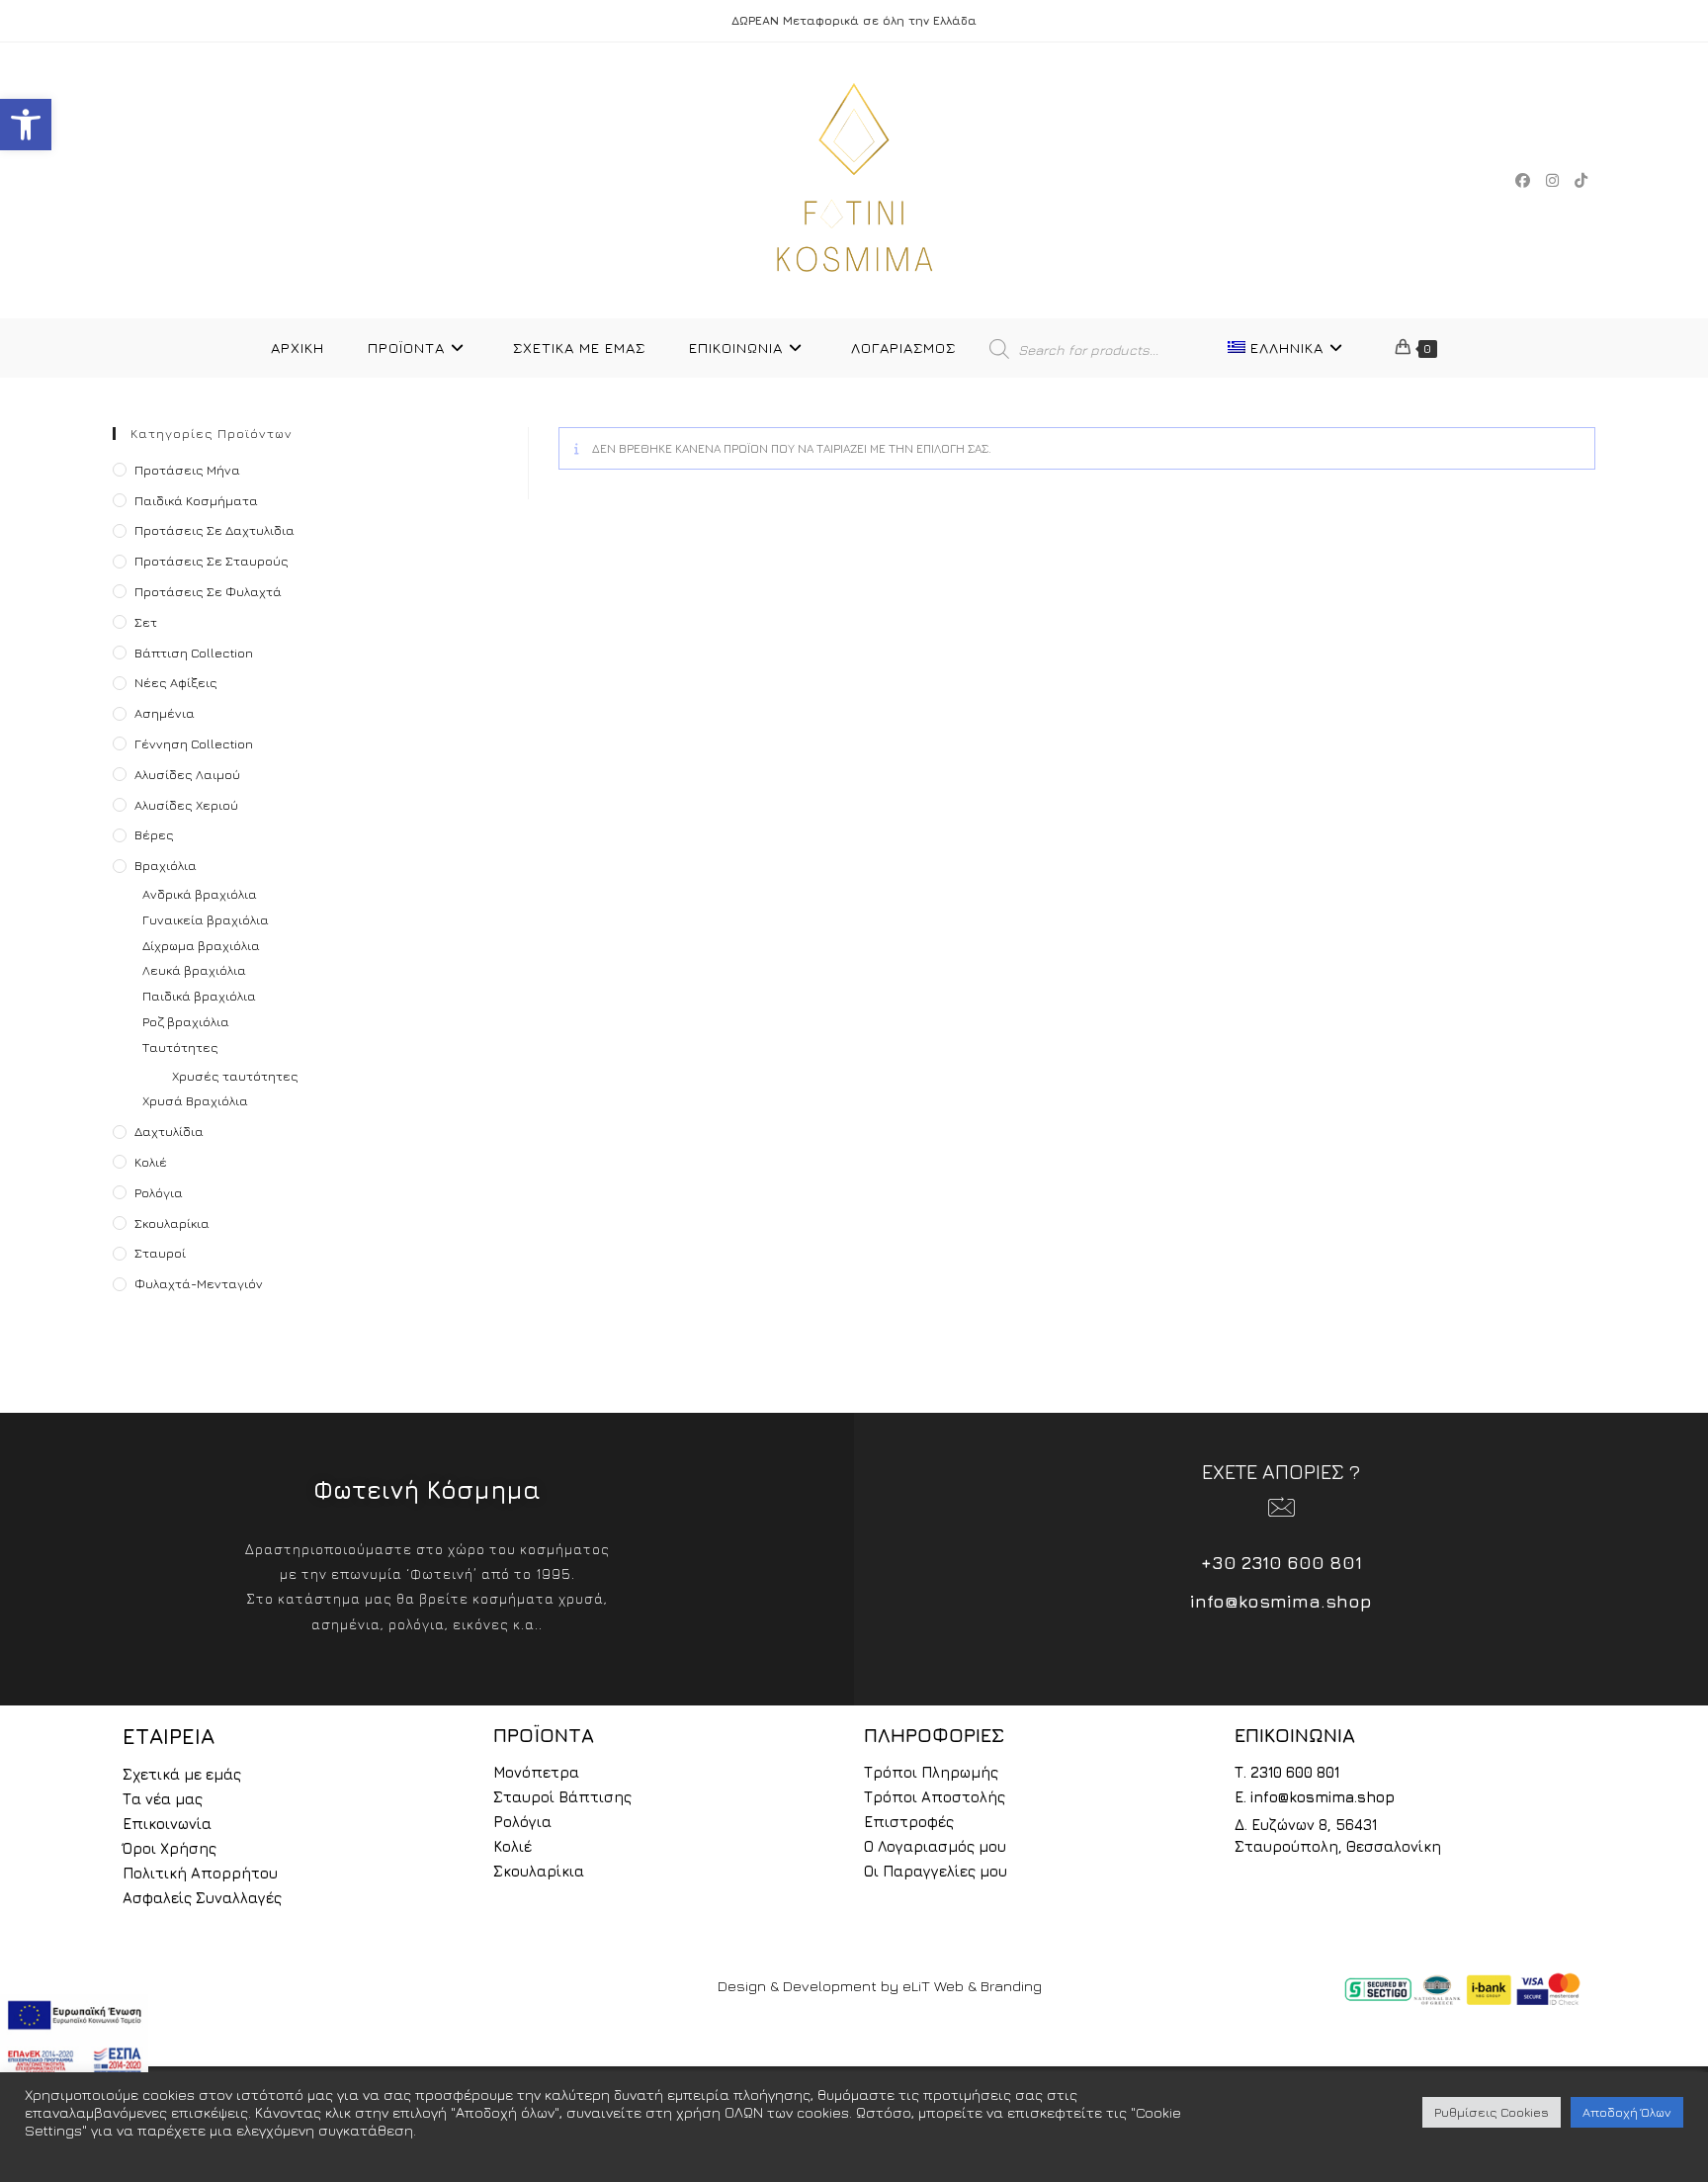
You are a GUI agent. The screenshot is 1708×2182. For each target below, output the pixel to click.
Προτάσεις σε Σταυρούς (212, 561)
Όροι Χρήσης (170, 1848)
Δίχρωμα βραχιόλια (201, 945)
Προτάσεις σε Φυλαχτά (208, 591)
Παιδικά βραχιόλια (199, 996)
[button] (26, 125)
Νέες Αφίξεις (176, 682)
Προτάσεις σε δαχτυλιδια (214, 530)
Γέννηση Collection (194, 743)
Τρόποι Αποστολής (935, 1797)
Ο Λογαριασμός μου (935, 1846)
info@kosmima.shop (1281, 1601)
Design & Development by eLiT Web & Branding (880, 1986)
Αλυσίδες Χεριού (186, 805)
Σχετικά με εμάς (182, 1774)
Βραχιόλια (166, 865)
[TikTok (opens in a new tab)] (1581, 180)
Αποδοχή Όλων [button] (1627, 2112)
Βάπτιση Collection (194, 653)
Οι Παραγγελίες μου (936, 1871)
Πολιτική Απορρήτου (200, 1873)
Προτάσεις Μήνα (187, 470)
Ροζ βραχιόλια (186, 1021)
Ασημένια (165, 713)
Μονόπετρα (536, 1772)
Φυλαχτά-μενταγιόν (199, 1283)
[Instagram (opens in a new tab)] (1552, 180)
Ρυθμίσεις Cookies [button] (1492, 2112)
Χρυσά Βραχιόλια (195, 1100)
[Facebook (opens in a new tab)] (1523, 180)
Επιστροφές (909, 1822)
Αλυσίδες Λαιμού (187, 774)
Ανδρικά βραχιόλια (200, 894)
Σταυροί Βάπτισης (562, 1797)
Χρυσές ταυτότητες (235, 1076)
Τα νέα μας (163, 1799)
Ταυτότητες (180, 1047)
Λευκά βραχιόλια (194, 970)
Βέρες (154, 834)
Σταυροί (160, 1253)
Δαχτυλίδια (169, 1131)
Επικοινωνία (167, 1824)
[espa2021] (74, 2037)
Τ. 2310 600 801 (1287, 1772)
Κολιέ (151, 1162)
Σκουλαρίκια (172, 1223)
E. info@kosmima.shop (1315, 1797)
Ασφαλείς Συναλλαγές (202, 1898)
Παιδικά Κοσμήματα (196, 500)
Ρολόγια (159, 1192)
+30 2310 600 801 (1281, 1563)
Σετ (146, 622)
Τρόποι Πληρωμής (931, 1772)
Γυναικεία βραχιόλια (206, 919)
